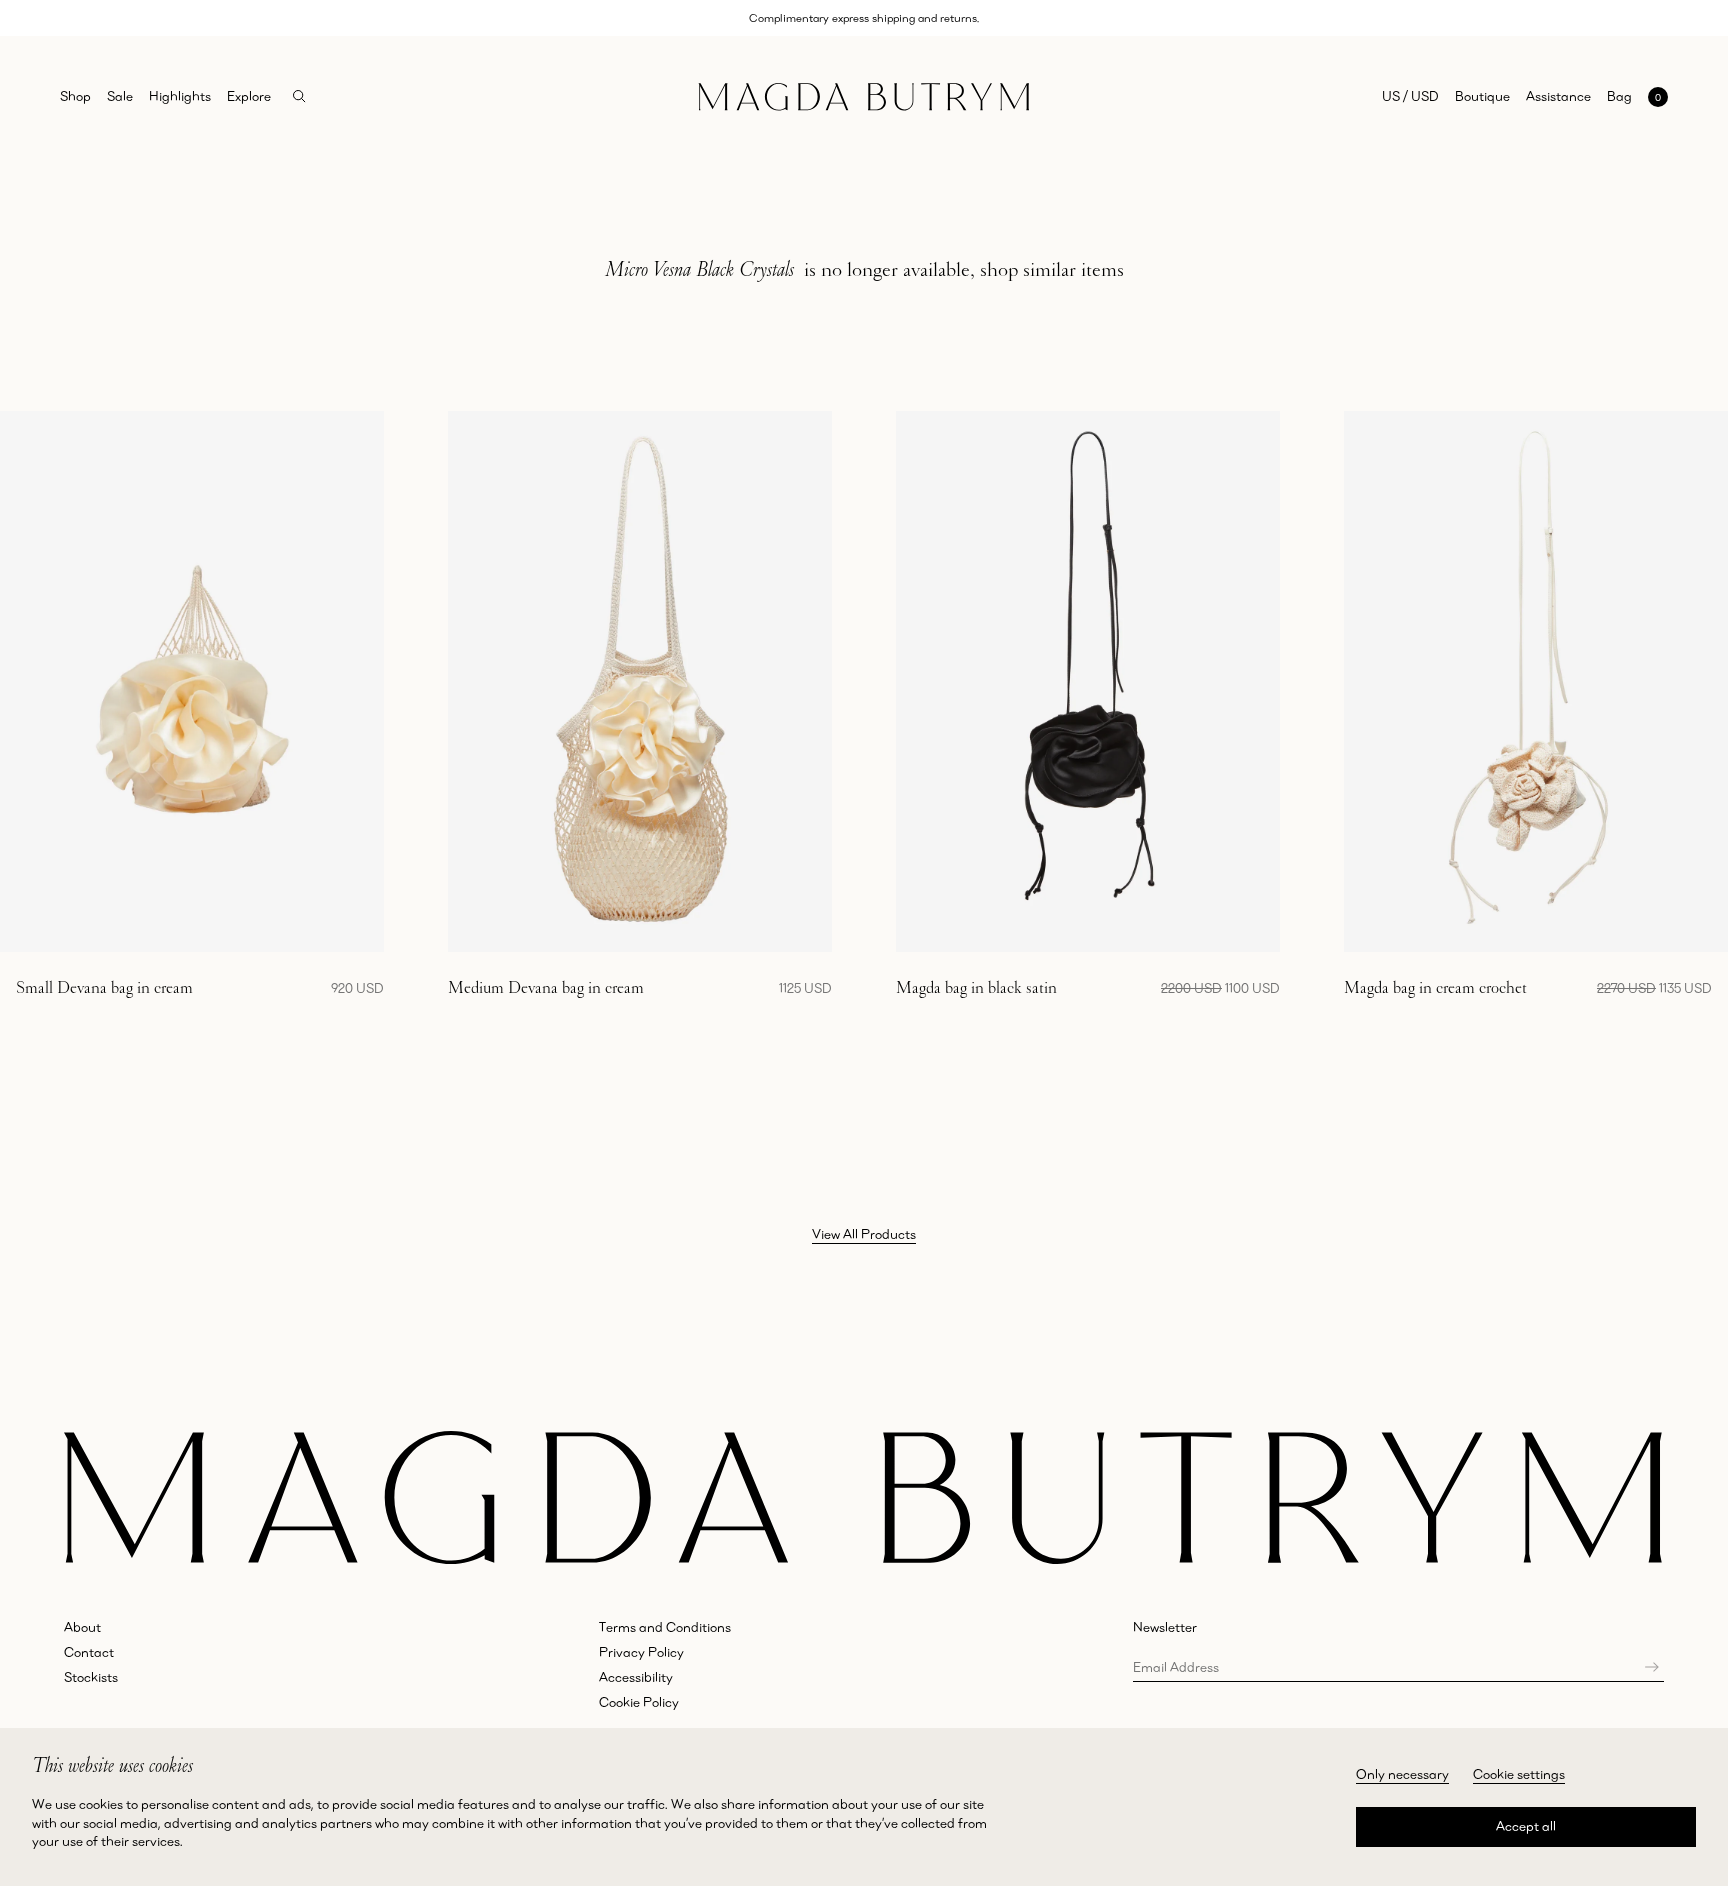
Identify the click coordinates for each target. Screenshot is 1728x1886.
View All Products (864, 1234)
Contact (89, 1652)
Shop (75, 96)
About (82, 1627)
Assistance (1558, 96)
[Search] (299, 96)
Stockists (91, 1677)
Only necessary (1402, 1774)
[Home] (864, 96)
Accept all (1526, 1826)
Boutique (1482, 96)
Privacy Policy (641, 1652)
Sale (120, 96)
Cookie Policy (639, 1702)
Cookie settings (1519, 1774)
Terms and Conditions (665, 1627)
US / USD (1410, 96)
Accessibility (636, 1677)
